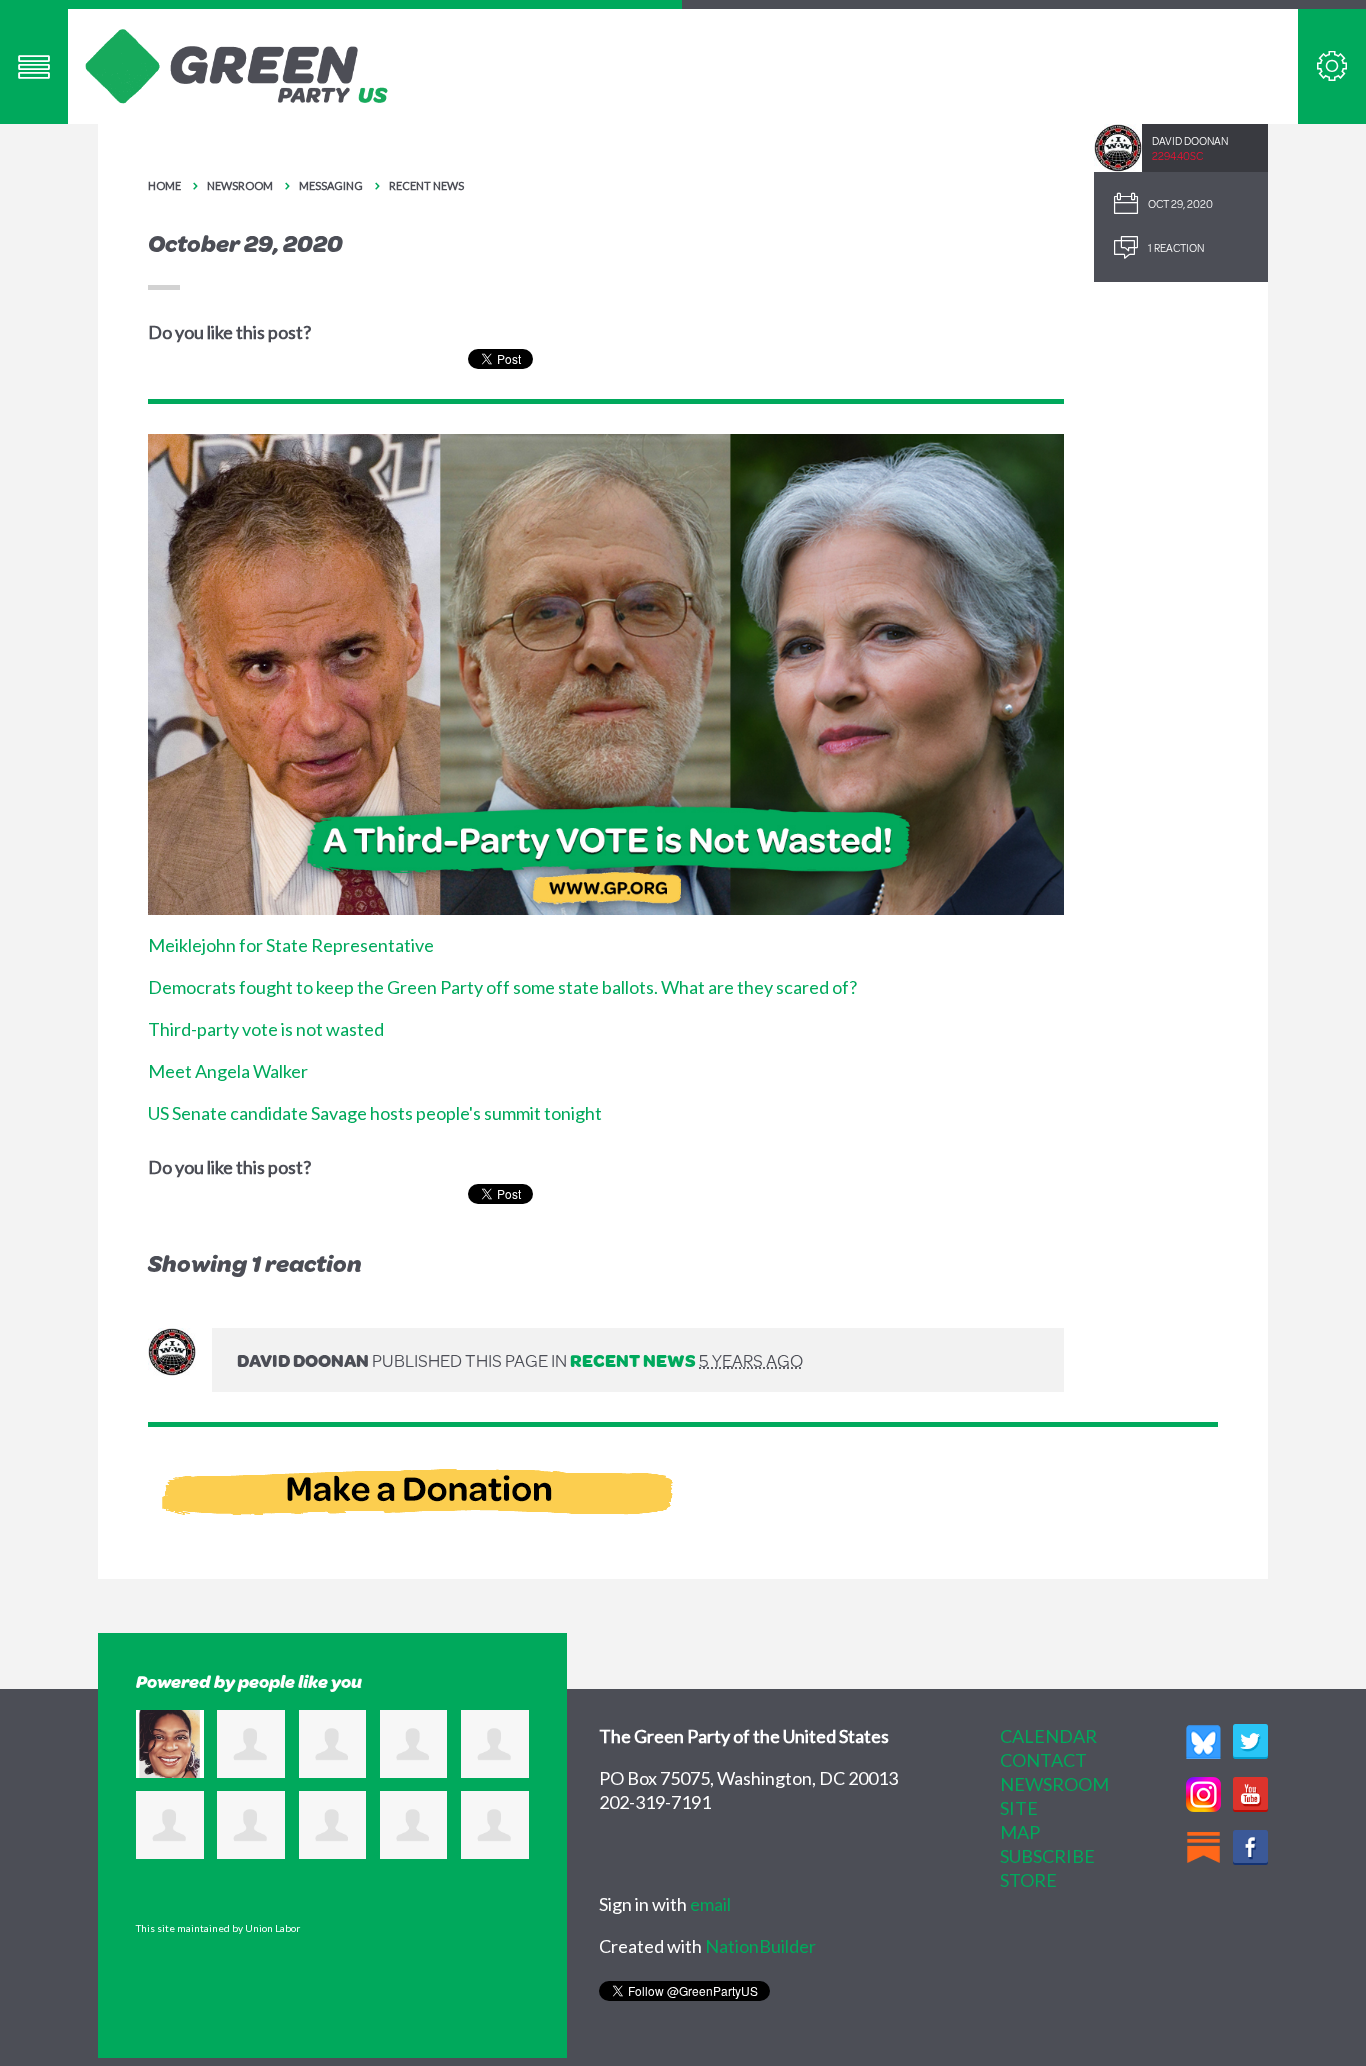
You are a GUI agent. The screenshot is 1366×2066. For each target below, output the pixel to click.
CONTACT (1043, 1760)
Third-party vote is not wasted (266, 1029)
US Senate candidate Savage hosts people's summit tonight (375, 1113)
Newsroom (240, 185)
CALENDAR (1048, 1736)
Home (164, 185)
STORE (1028, 1880)
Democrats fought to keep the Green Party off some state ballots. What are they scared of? (502, 987)
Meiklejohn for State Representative (291, 945)
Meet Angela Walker (228, 1071)
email (710, 1904)
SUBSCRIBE (1047, 1856)
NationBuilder (760, 1946)
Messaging (331, 185)
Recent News (426, 185)
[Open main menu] (34, 66)
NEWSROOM (1054, 1784)
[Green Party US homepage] (237, 64)
